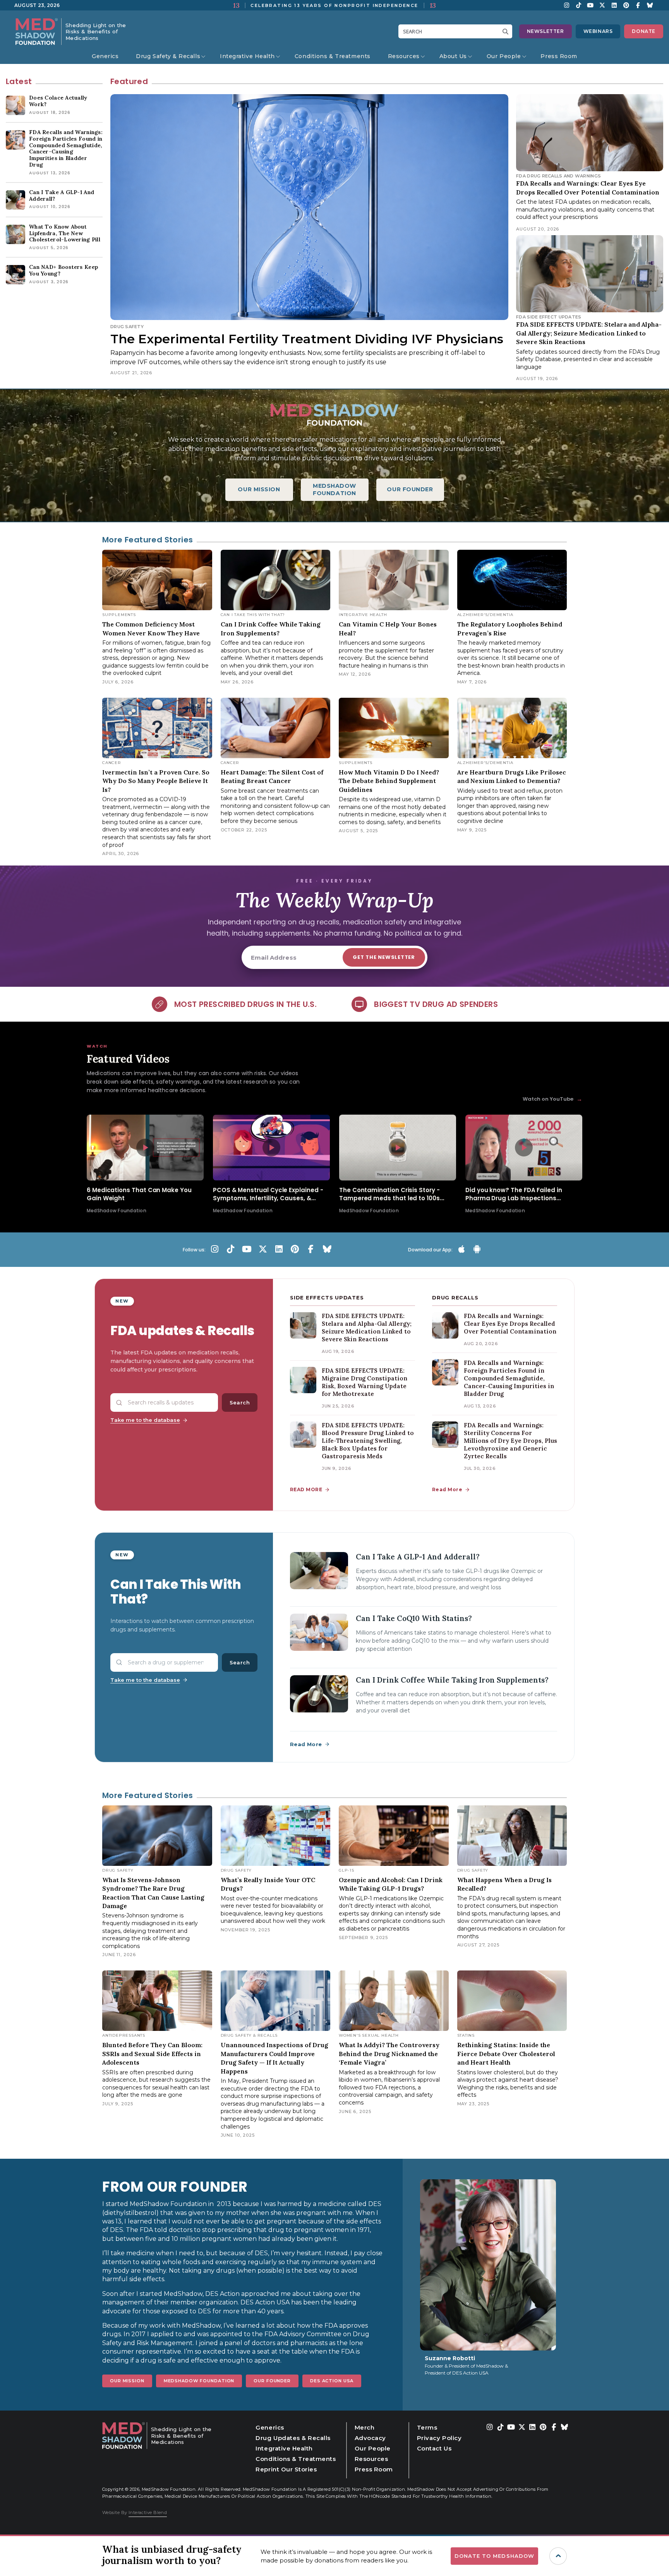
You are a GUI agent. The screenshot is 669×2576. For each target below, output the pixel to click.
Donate (644, 31)
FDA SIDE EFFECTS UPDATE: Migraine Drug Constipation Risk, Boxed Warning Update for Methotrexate (365, 1382)
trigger (558, 2556)
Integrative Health (247, 56)
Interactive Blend (148, 2512)
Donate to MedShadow (494, 2556)
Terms (427, 2427)
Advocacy (370, 2438)
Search (240, 1402)
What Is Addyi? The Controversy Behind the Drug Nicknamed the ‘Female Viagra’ (389, 2054)
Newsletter (545, 31)
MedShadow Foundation (199, 2381)
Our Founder (272, 2381)
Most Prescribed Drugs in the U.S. (245, 1004)
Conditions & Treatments (333, 56)
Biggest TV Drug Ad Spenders (436, 1004)
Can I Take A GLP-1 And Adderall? (418, 1557)
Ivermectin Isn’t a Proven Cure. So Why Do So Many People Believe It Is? (156, 781)
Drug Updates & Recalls (293, 2438)
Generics (105, 56)
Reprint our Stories (286, 2469)
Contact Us (434, 2448)
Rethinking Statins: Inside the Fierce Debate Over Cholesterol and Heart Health (506, 2054)
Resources (404, 56)
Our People (504, 56)
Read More (447, 1489)
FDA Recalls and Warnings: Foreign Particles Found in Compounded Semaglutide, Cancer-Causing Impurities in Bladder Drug (509, 1378)
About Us (453, 56)
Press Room (559, 56)
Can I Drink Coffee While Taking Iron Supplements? (452, 1680)
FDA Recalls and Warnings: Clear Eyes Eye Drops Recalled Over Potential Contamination (510, 1324)
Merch (365, 2427)
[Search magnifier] (507, 31)
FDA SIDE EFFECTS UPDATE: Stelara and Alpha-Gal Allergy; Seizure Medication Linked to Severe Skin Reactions (589, 333)
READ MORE (306, 1489)
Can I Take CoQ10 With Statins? (414, 1618)
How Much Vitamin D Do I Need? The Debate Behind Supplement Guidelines (389, 781)
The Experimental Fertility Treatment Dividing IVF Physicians (307, 339)
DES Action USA (332, 2381)
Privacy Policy (439, 2438)
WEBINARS (598, 31)
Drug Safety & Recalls (168, 56)
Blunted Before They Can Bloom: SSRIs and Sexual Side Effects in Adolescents (152, 2054)
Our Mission (127, 2381)
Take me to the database (145, 1420)
